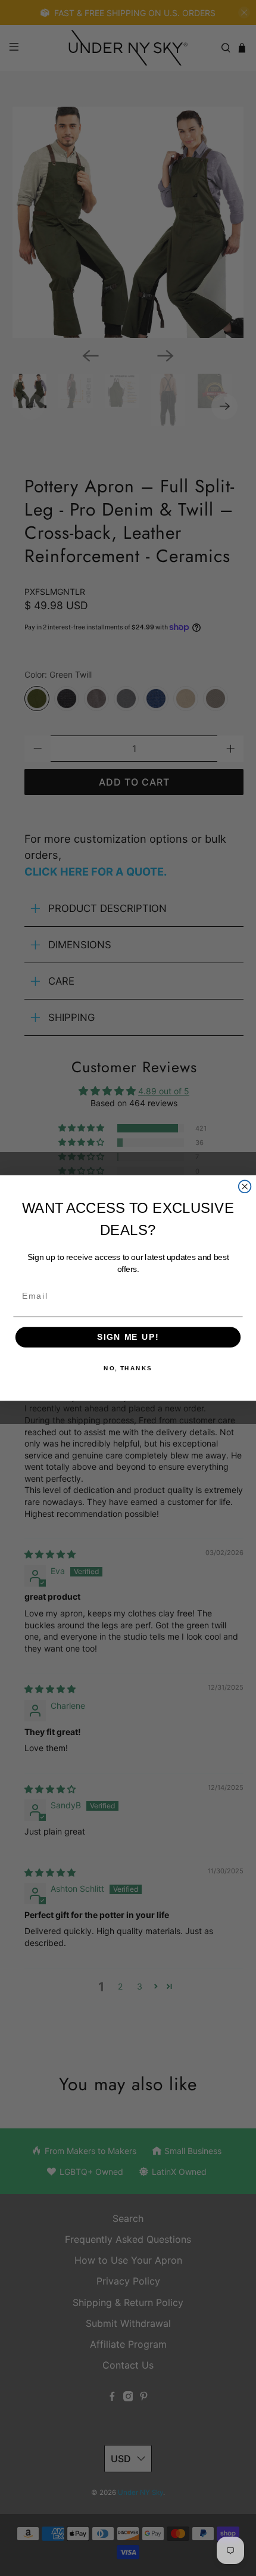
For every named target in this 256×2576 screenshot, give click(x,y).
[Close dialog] (245, 1186)
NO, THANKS (128, 1368)
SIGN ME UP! (128, 1337)
